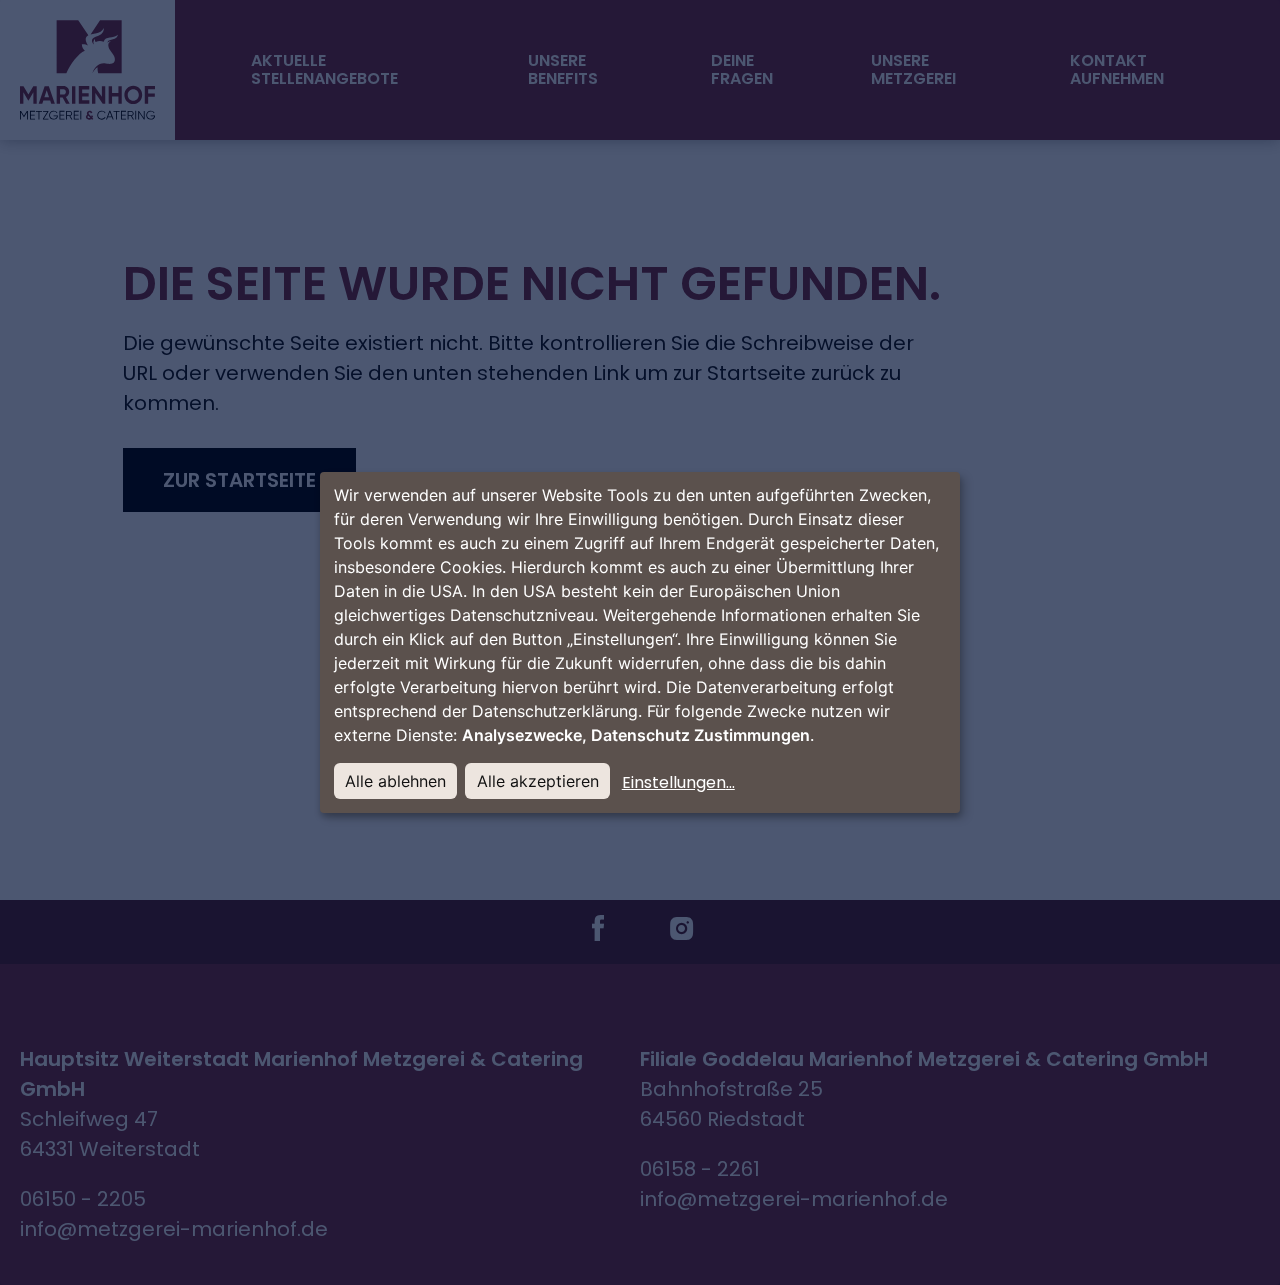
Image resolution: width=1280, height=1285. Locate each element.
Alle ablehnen (395, 781)
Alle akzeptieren (538, 781)
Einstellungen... (678, 782)
